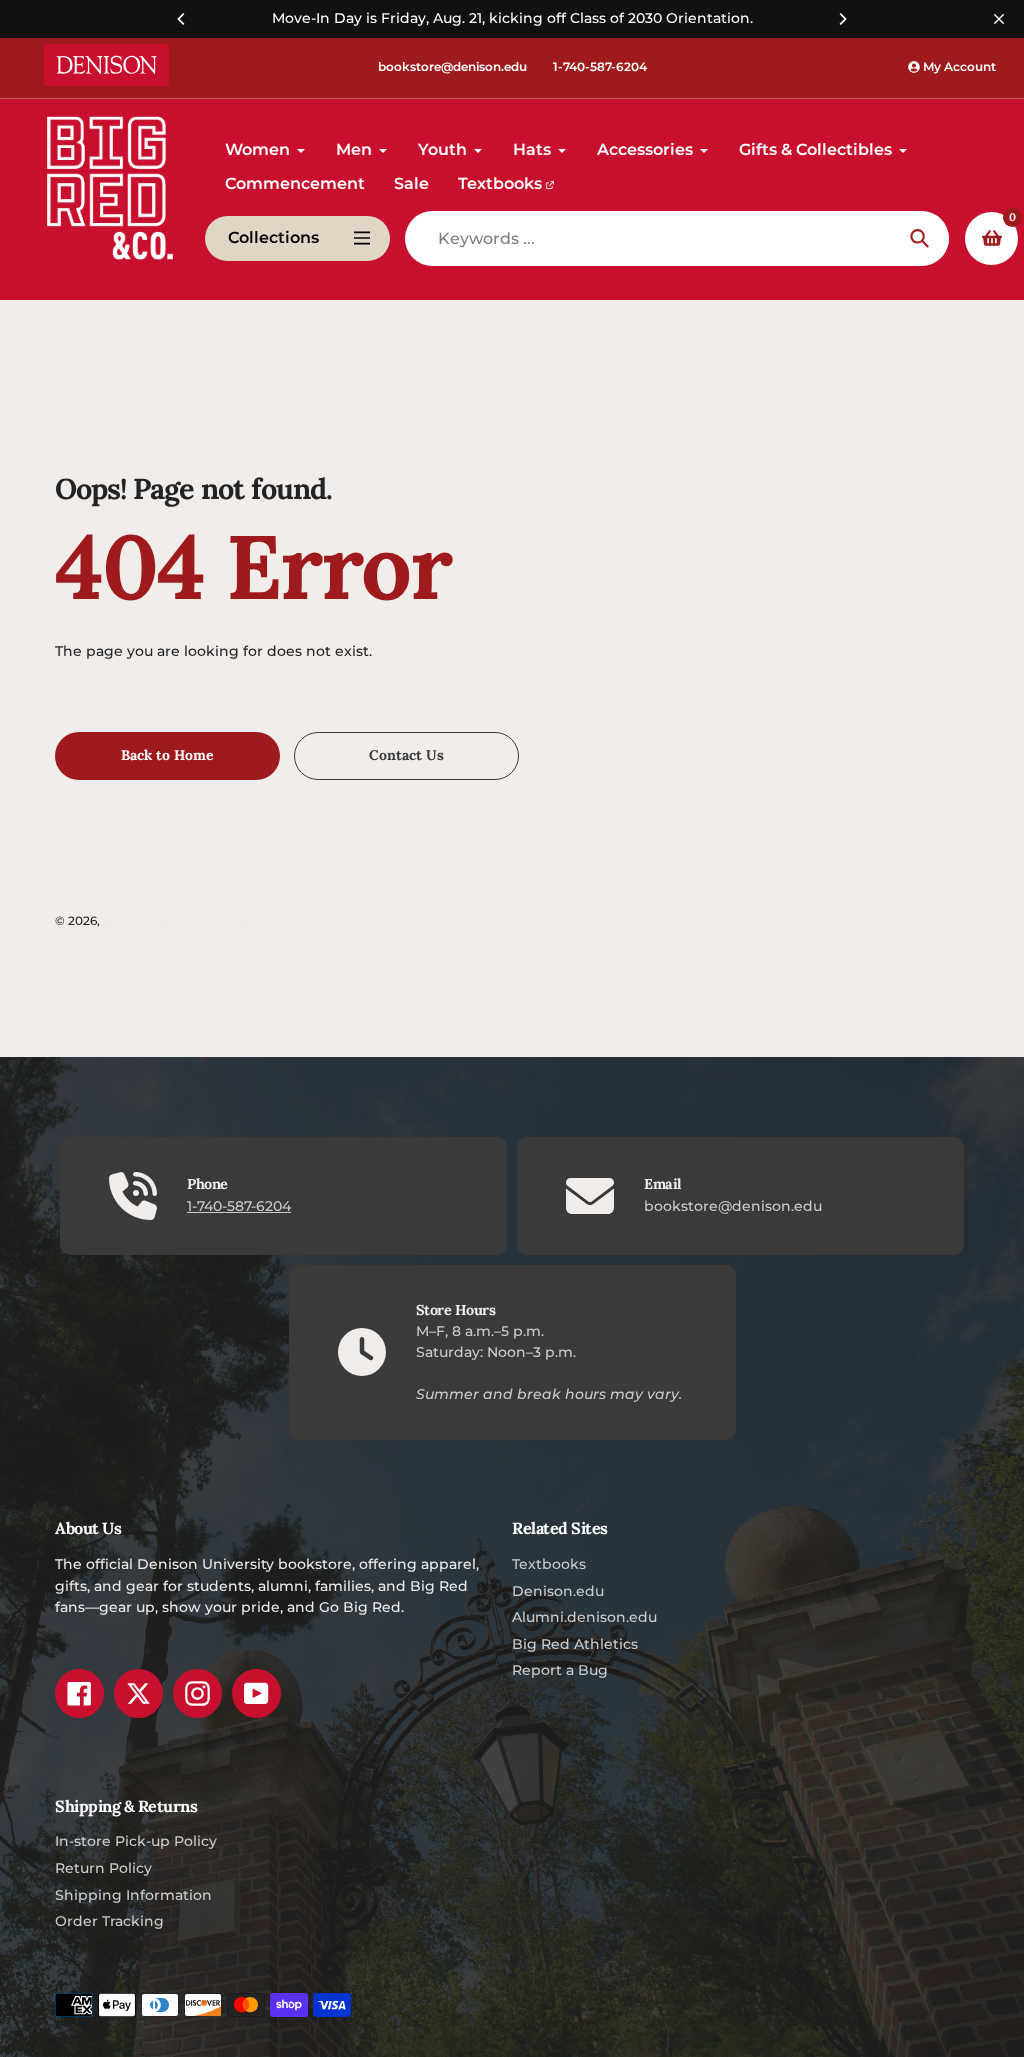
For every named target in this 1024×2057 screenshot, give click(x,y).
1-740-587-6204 (600, 66)
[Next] (842, 19)
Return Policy (103, 1868)
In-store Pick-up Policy (136, 1841)
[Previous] (182, 19)
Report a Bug (560, 1670)
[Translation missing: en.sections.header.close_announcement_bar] (999, 19)
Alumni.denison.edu (584, 1617)
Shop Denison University (176, 921)
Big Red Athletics (575, 1644)
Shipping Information (133, 1895)
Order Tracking (109, 1921)
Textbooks (549, 1564)
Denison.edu (558, 1591)
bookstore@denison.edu (452, 66)
